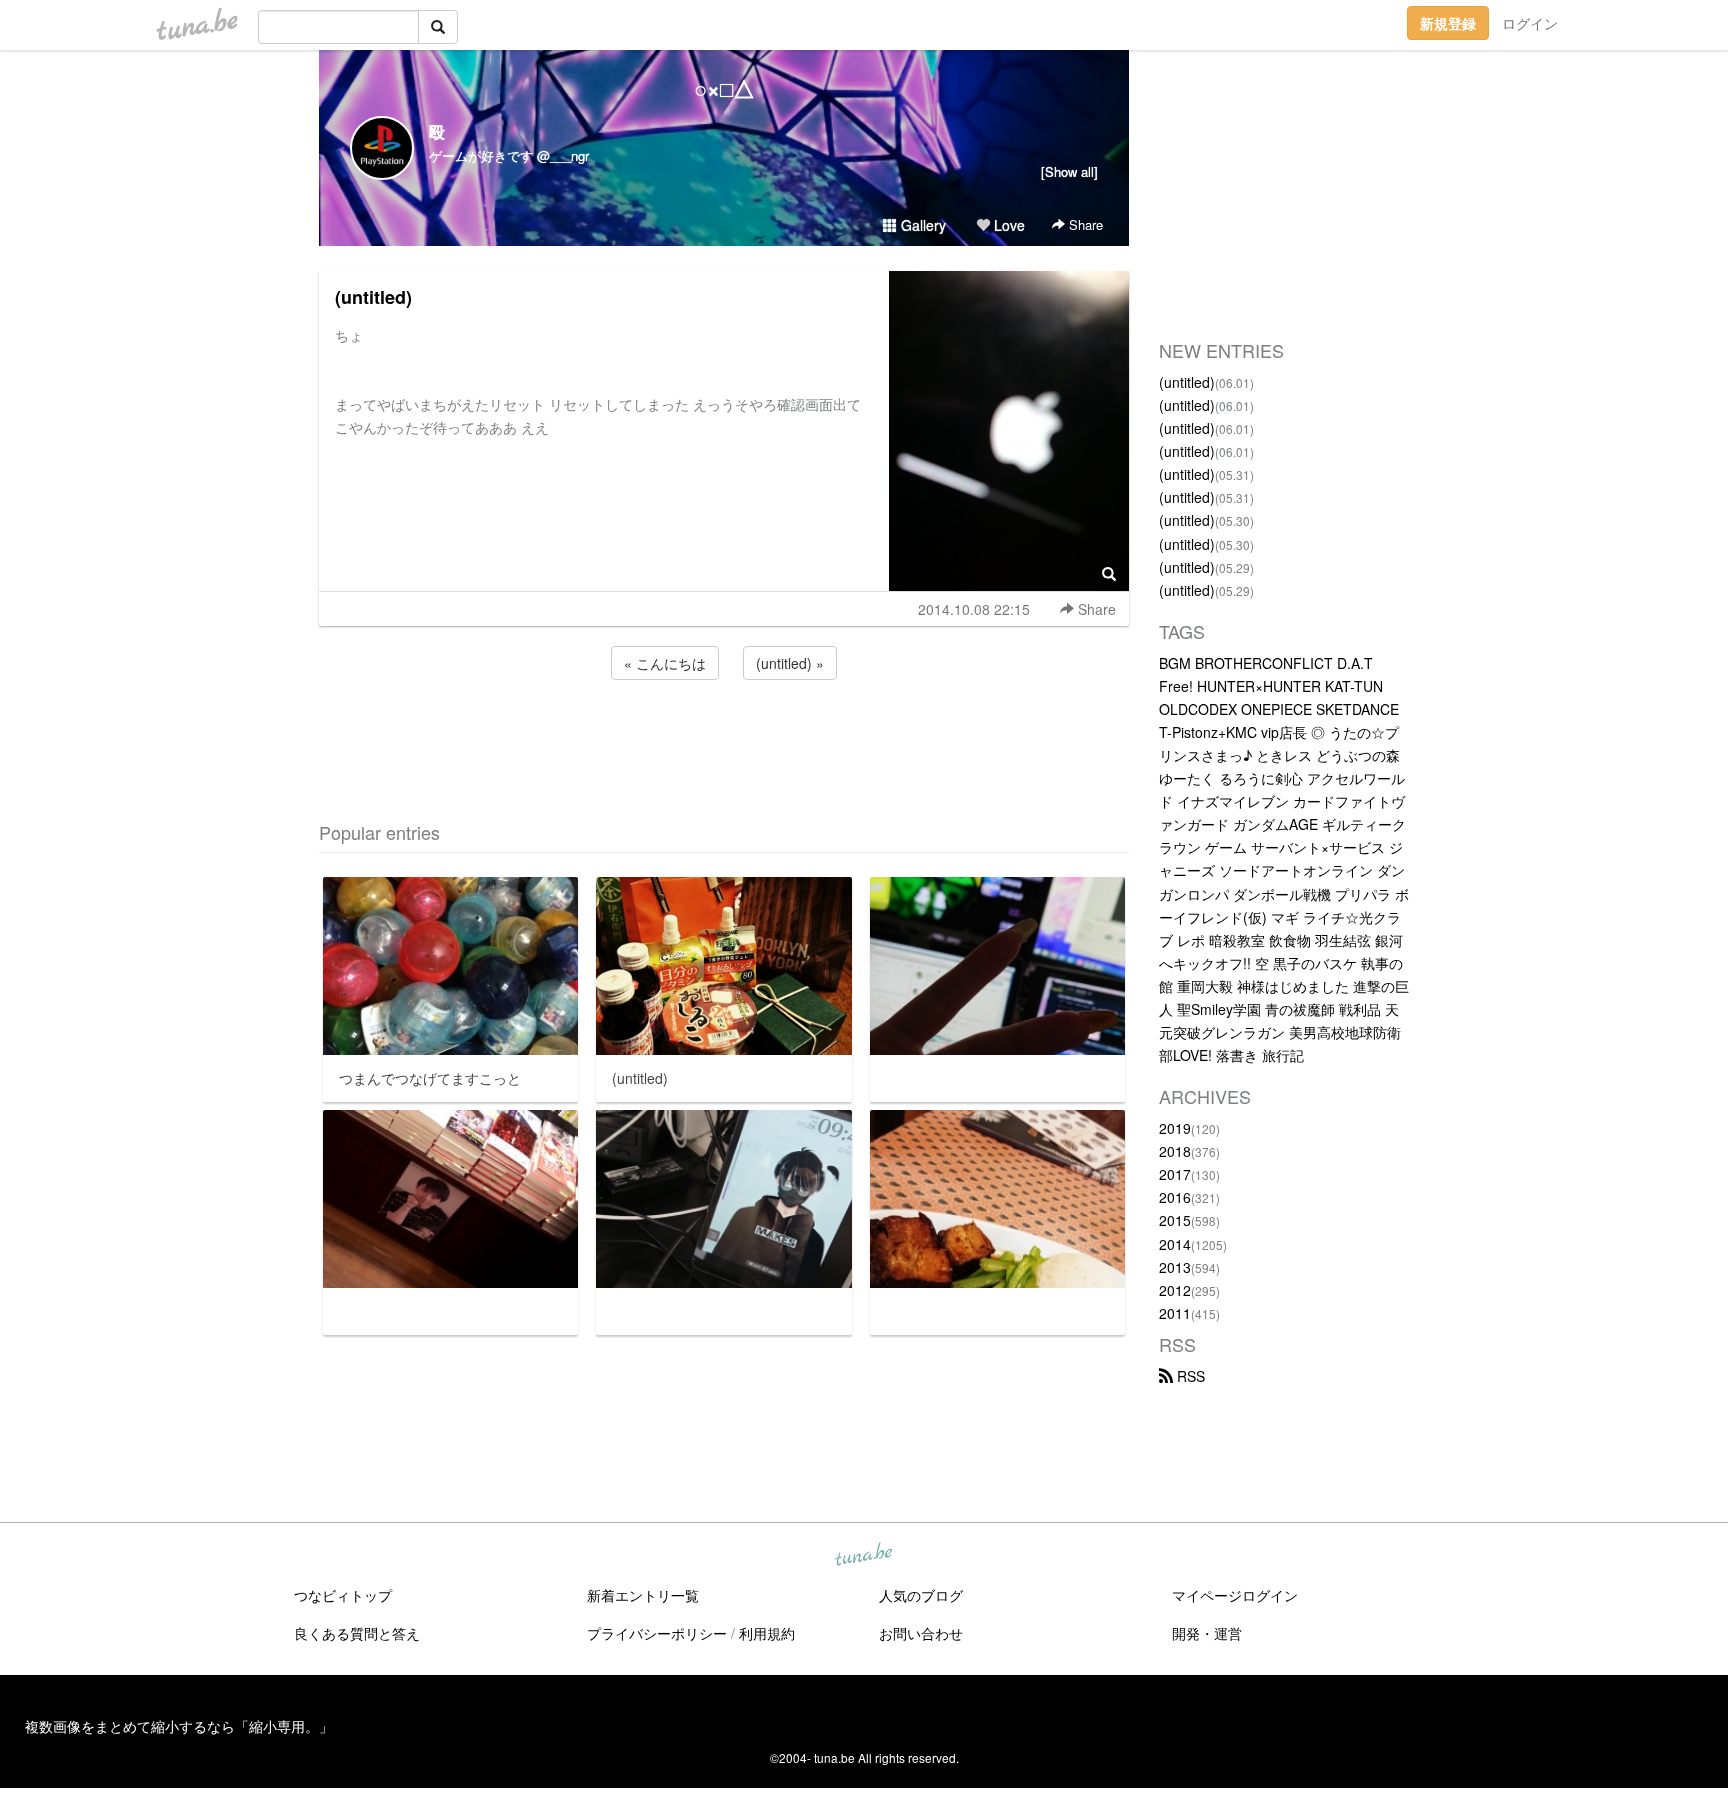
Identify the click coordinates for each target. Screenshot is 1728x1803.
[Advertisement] (724, 738)
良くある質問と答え (357, 1633)
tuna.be (863, 1556)
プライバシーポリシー (657, 1633)
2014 (1175, 1244)
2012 (1175, 1290)
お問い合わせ (921, 1633)
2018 (1175, 1151)
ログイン (1530, 23)
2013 (1175, 1267)
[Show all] (1069, 171)
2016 (1175, 1197)
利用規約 (767, 1633)
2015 (1175, 1220)
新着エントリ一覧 (643, 1595)
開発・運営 (1207, 1633)
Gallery (921, 225)
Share (1084, 224)
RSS (1189, 1376)
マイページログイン (1235, 1595)
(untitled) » (790, 663)
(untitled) (373, 297)
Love (1007, 225)
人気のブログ (921, 1595)
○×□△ (724, 88)
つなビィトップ (343, 1595)
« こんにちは (665, 663)
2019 (1175, 1128)
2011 (1175, 1313)
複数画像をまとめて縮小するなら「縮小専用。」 (179, 1726)
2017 (1175, 1174)
